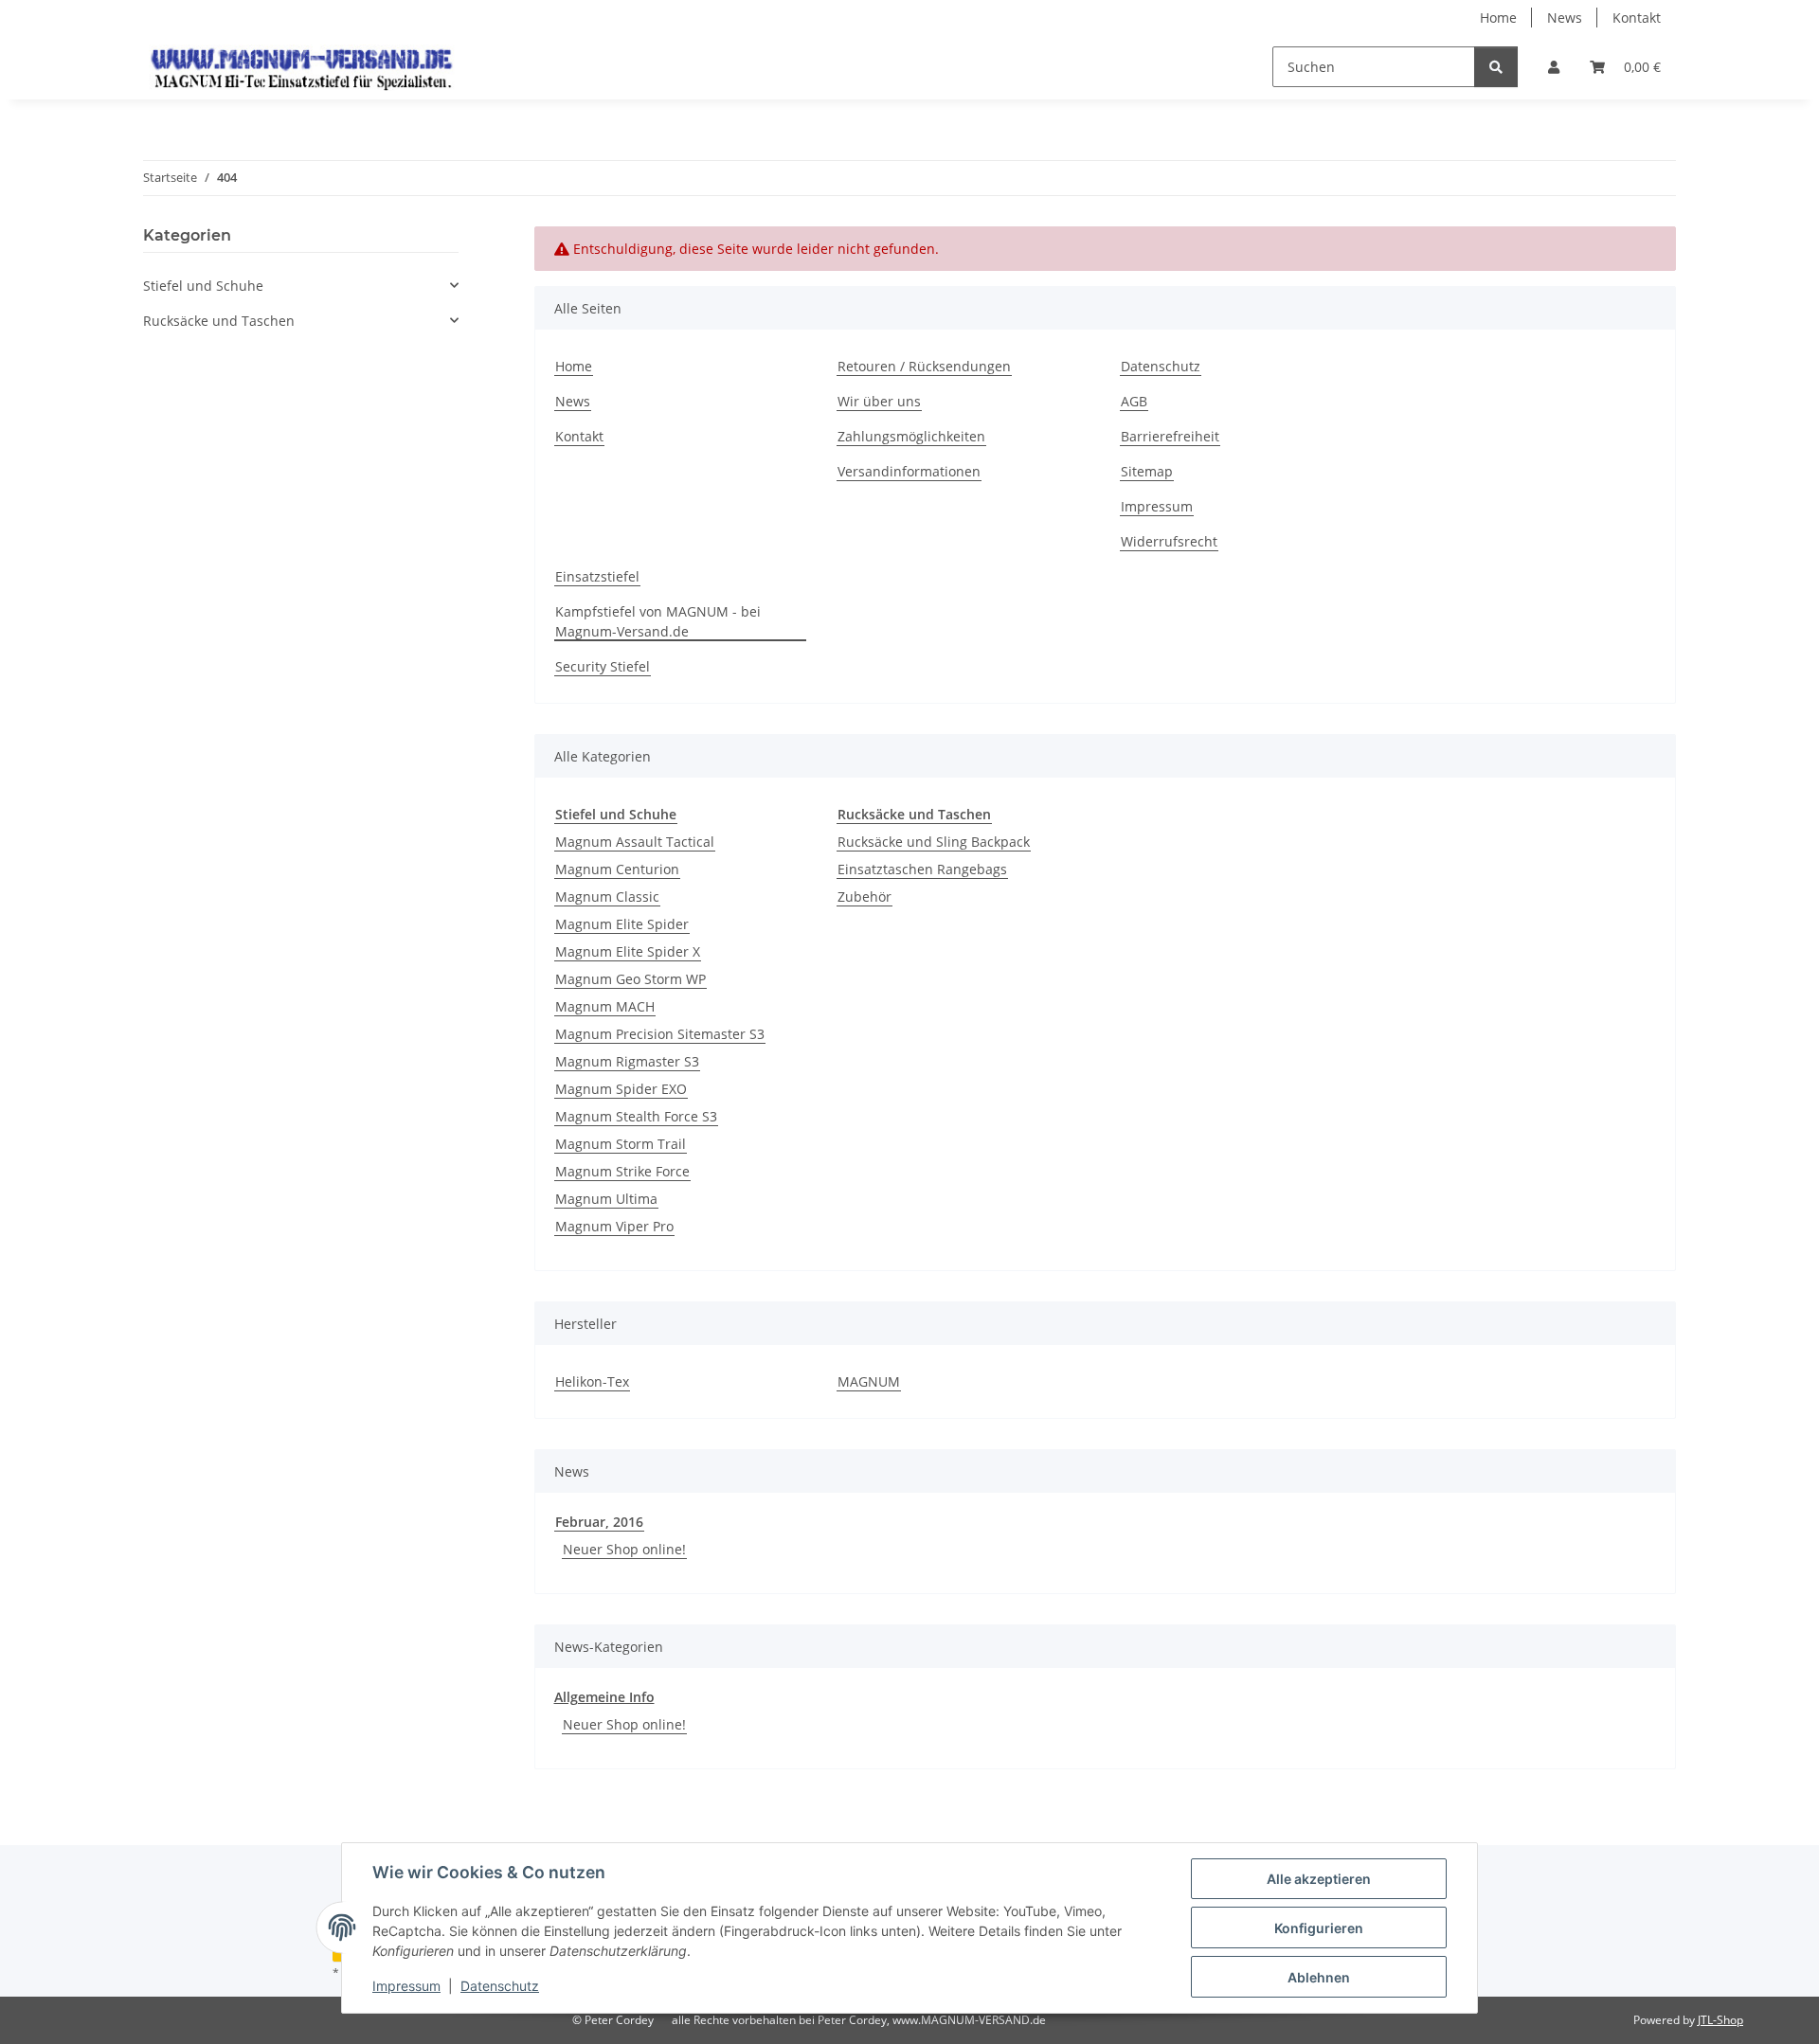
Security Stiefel (603, 666)
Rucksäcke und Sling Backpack (934, 842)
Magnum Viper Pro (614, 1226)
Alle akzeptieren (1319, 1879)
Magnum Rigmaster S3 (627, 1061)
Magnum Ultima (606, 1199)
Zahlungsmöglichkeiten (911, 436)
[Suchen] (1496, 67)
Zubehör (864, 896)
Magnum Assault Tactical (635, 842)
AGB (1134, 401)
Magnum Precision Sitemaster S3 (660, 1034)
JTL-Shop (1720, 2020)
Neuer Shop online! (624, 1549)
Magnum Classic (607, 896)
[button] (1554, 67)
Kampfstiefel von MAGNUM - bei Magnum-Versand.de (658, 621)
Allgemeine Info (604, 1697)
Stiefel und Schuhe (203, 286)
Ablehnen (1319, 1977)
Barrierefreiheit (1170, 436)
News (1565, 18)
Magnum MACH (605, 1006)
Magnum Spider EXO (621, 1089)
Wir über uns (879, 401)
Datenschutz (500, 1986)
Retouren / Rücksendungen (924, 366)
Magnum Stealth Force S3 (636, 1116)
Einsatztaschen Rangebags (922, 869)
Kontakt (1637, 18)
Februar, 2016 (599, 1522)
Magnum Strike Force (622, 1171)
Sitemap (1147, 471)
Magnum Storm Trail (621, 1144)
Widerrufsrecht (1169, 541)
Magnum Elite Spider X (628, 951)
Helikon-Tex (592, 1381)
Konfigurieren (1319, 1928)
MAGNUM (869, 1381)
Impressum (406, 1986)
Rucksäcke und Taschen (219, 321)
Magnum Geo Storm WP (630, 979)
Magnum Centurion (617, 869)
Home (1498, 18)
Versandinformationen (909, 471)
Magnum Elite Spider (622, 924)
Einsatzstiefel (597, 576)
